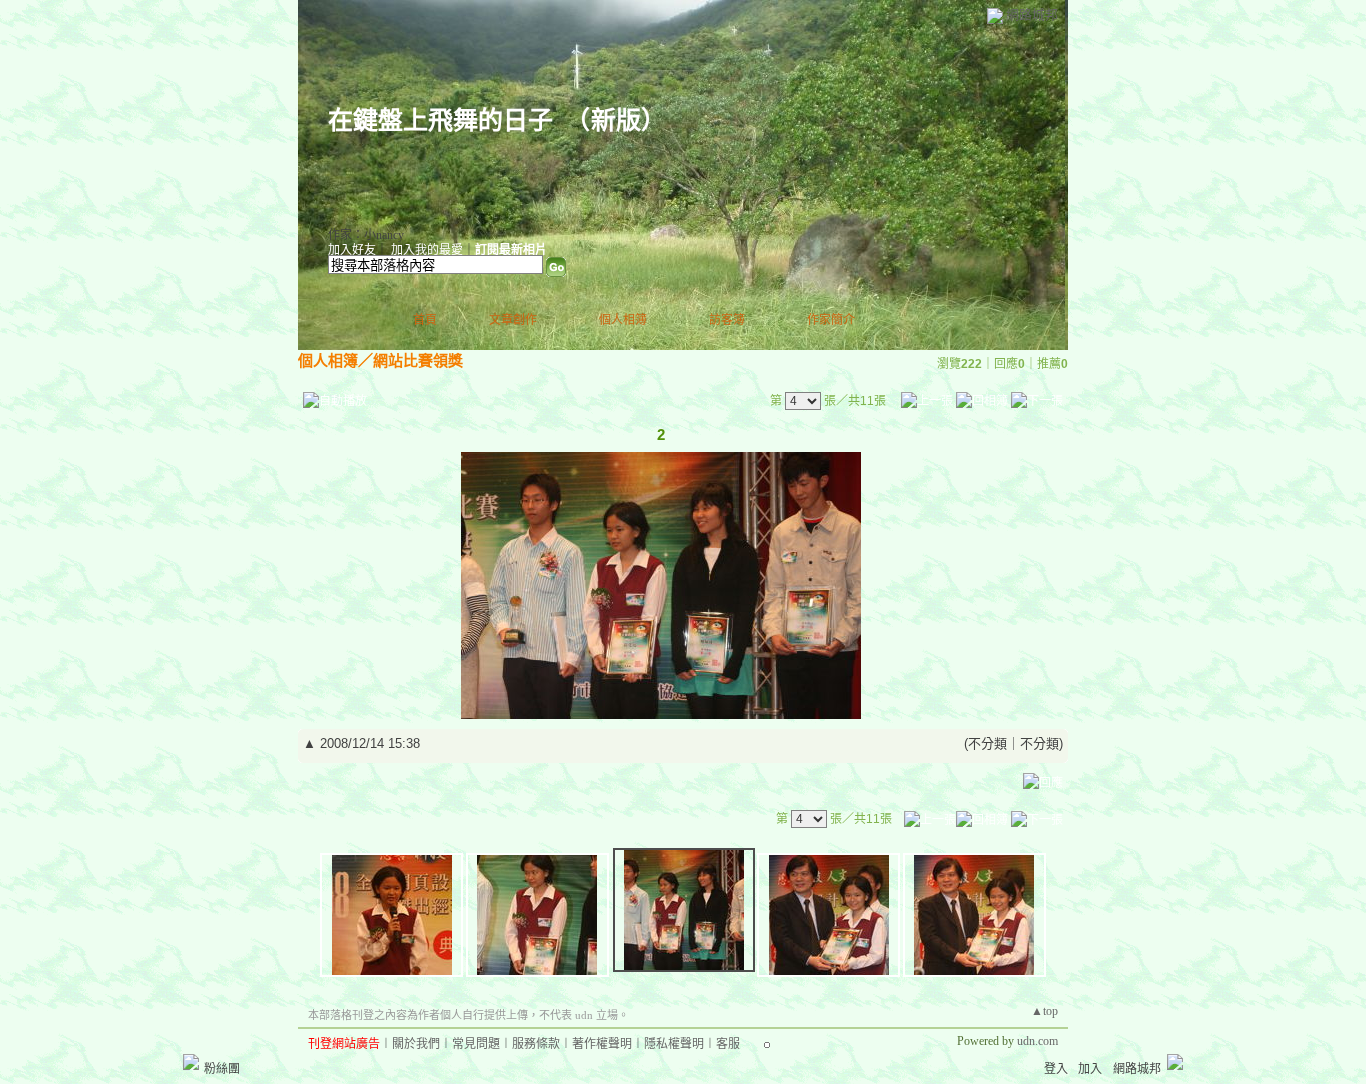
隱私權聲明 (674, 1044)
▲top (1044, 1011)
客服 (728, 1044)
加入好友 (352, 250)
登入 (1056, 1069)
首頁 (425, 320)
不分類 (987, 743)
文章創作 (513, 320)
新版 (616, 120)
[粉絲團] (191, 1062)
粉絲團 (222, 1069)
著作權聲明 (602, 1044)
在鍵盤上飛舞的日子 (440, 120)
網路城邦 (1032, 14)
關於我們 (416, 1044)
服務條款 (536, 1044)
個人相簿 (623, 320)
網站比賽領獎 (418, 360)
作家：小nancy (366, 235)
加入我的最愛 (427, 250)
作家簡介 (831, 320)
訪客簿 (727, 320)
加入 (1090, 1069)
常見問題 (476, 1044)
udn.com (1037, 1041)
